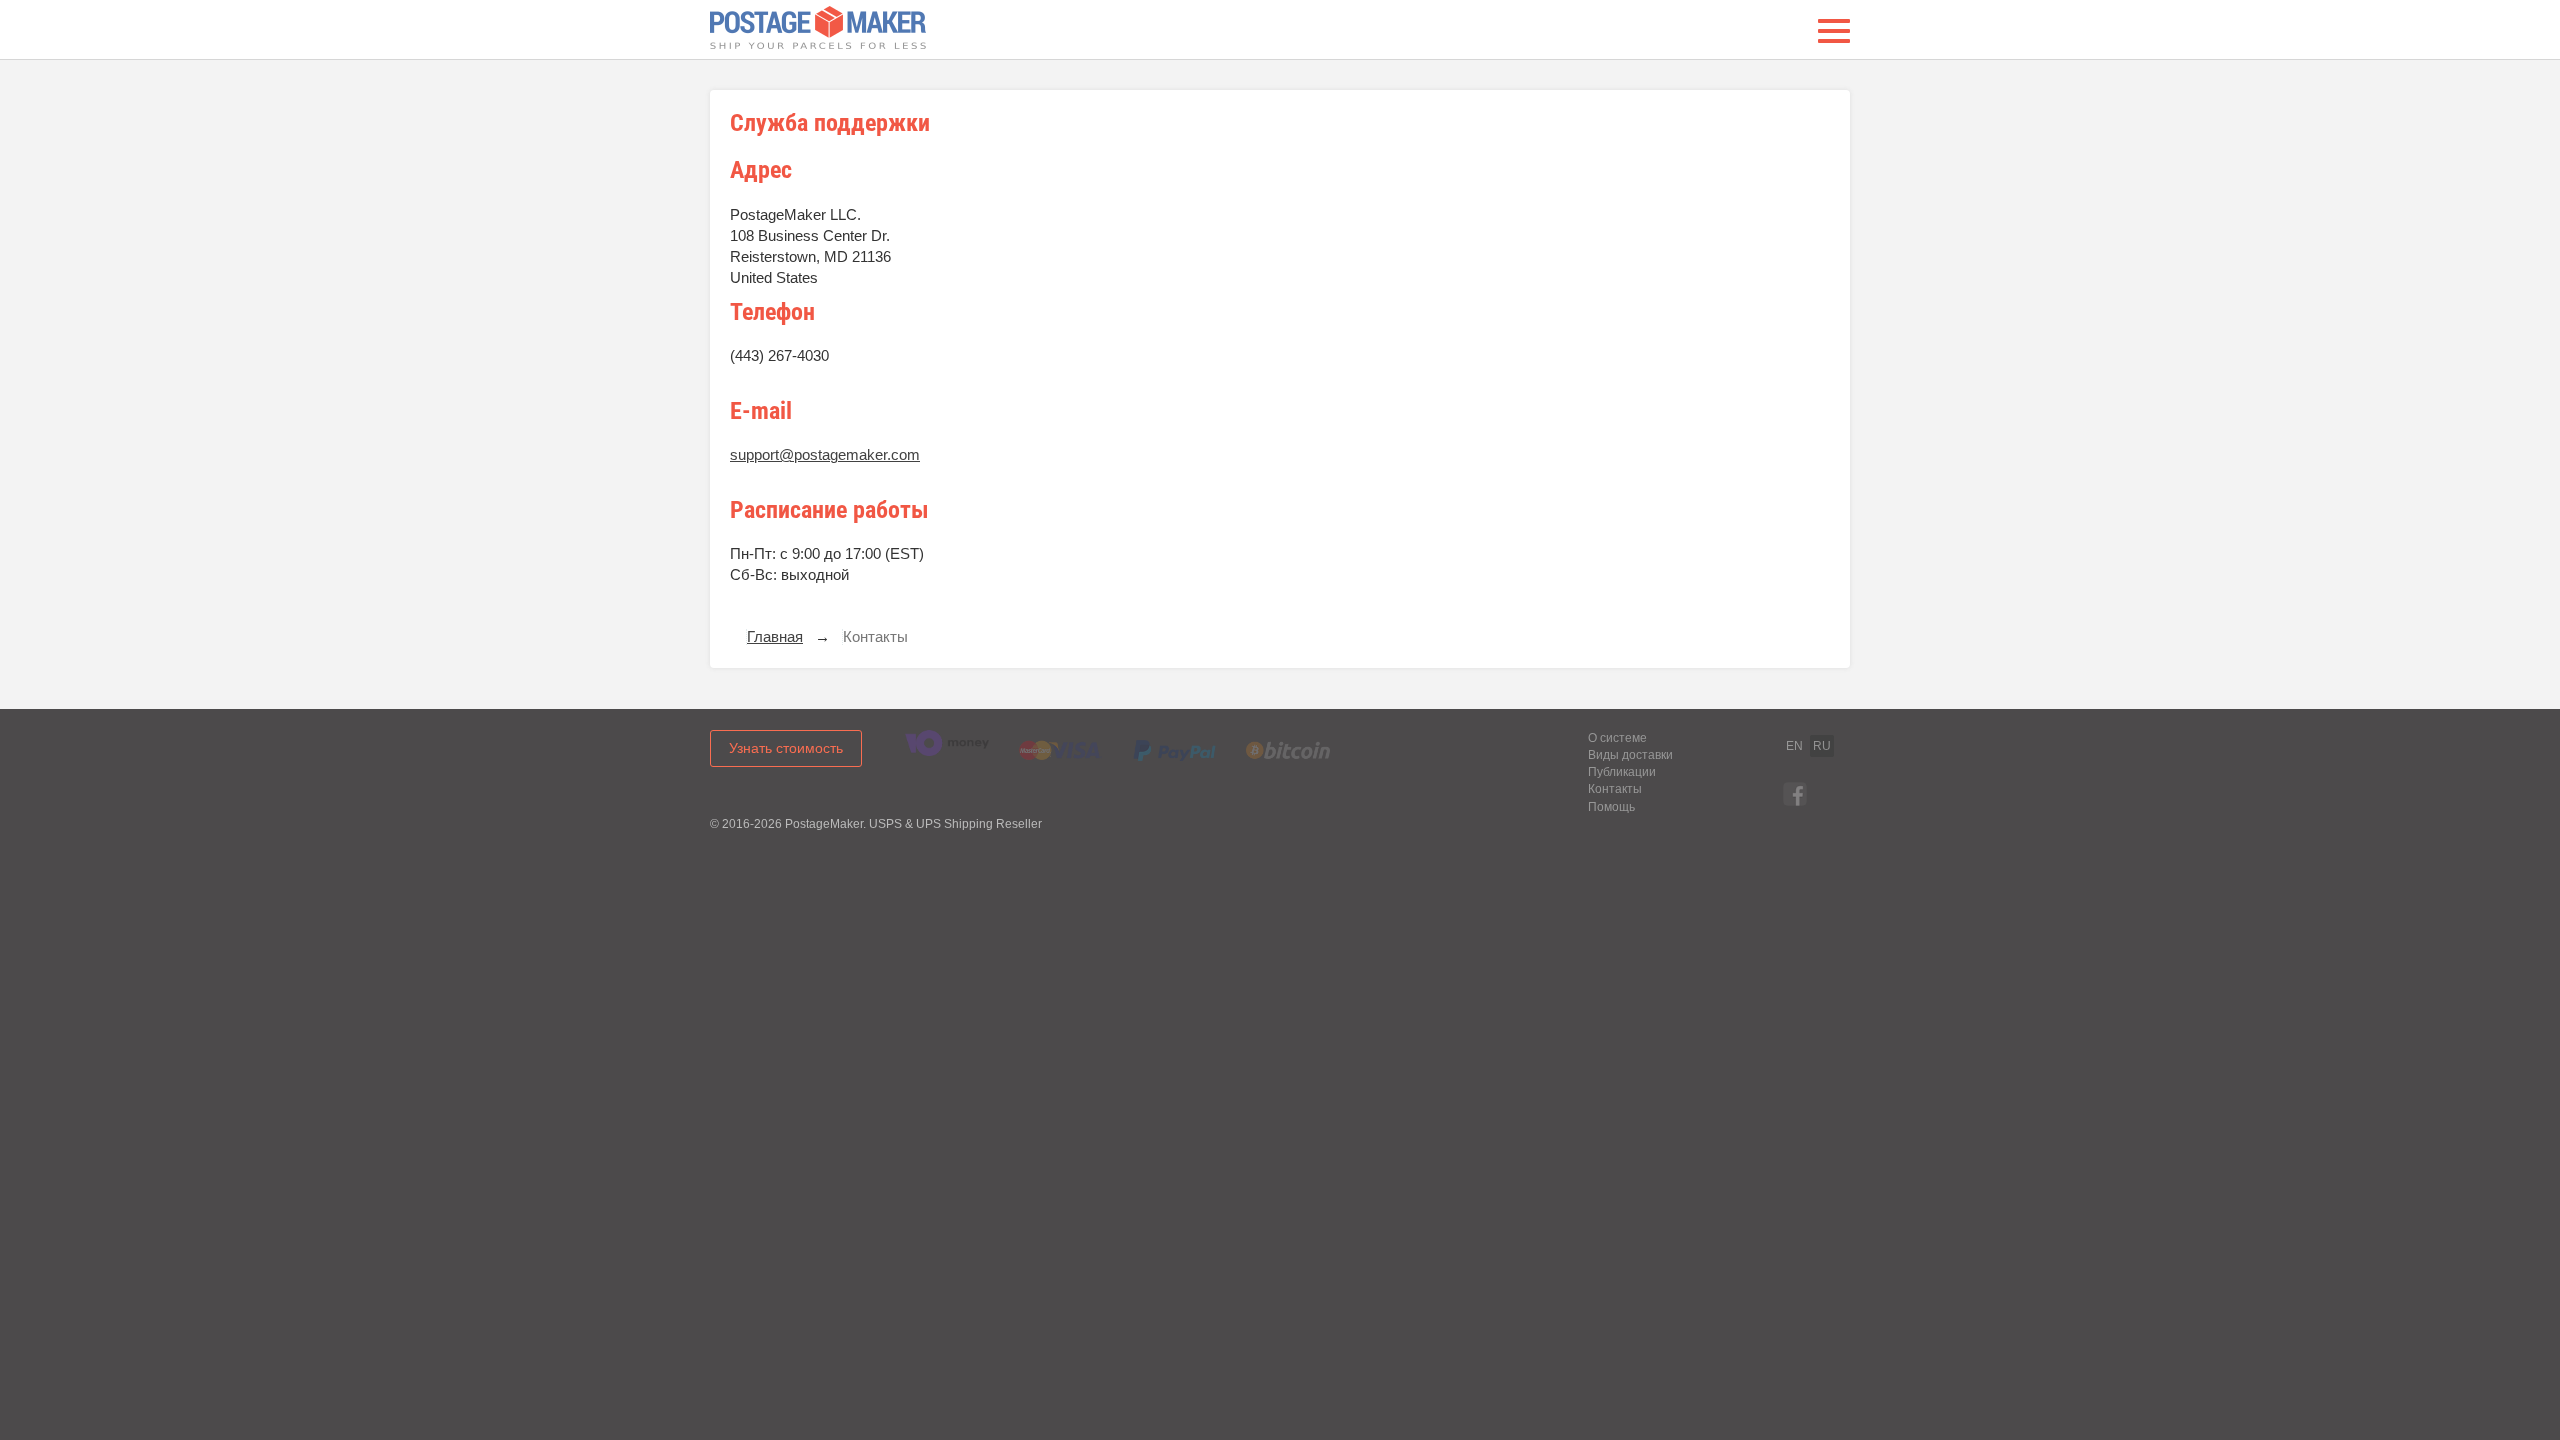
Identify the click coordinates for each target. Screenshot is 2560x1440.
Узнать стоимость (786, 748)
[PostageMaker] (818, 31)
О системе (1617, 738)
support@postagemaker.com (825, 455)
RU (1822, 746)
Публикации (1622, 772)
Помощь (1611, 807)
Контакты (1615, 789)
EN (1794, 746)
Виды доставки (1630, 755)
